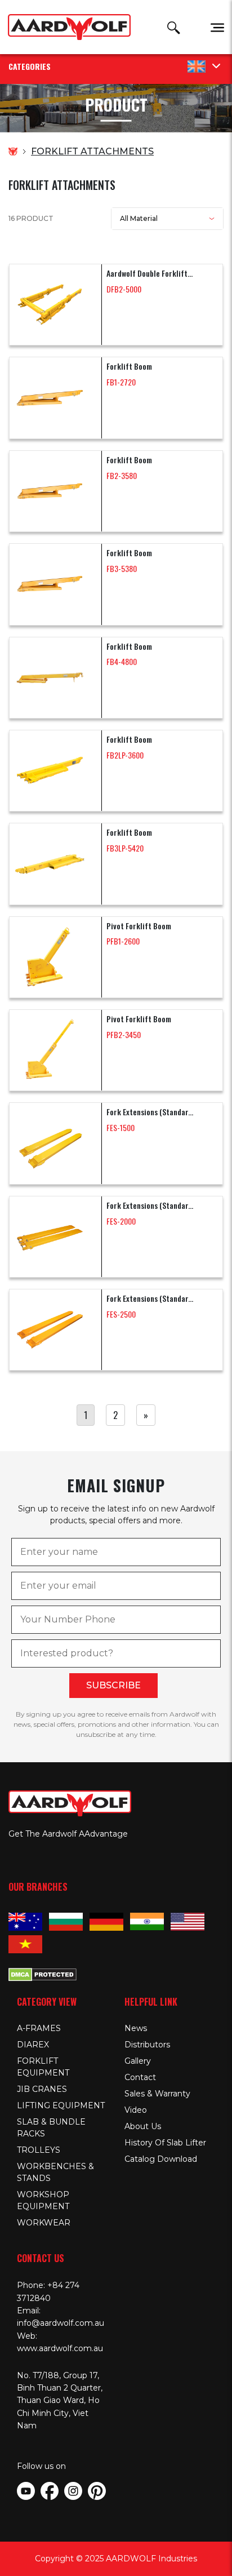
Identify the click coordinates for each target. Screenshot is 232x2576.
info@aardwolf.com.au (61, 2323)
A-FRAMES (39, 2028)
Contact (140, 2077)
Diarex (33, 2045)
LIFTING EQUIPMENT (61, 2105)
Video (136, 2110)
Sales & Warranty (157, 2094)
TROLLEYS (39, 2150)
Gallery (138, 2061)
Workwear (44, 2223)
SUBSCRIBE (113, 1685)
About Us (143, 2126)
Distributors (147, 2045)
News (136, 2028)
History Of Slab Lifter (165, 2143)
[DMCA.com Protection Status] (43, 1974)
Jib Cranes (42, 2089)
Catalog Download (161, 2159)
